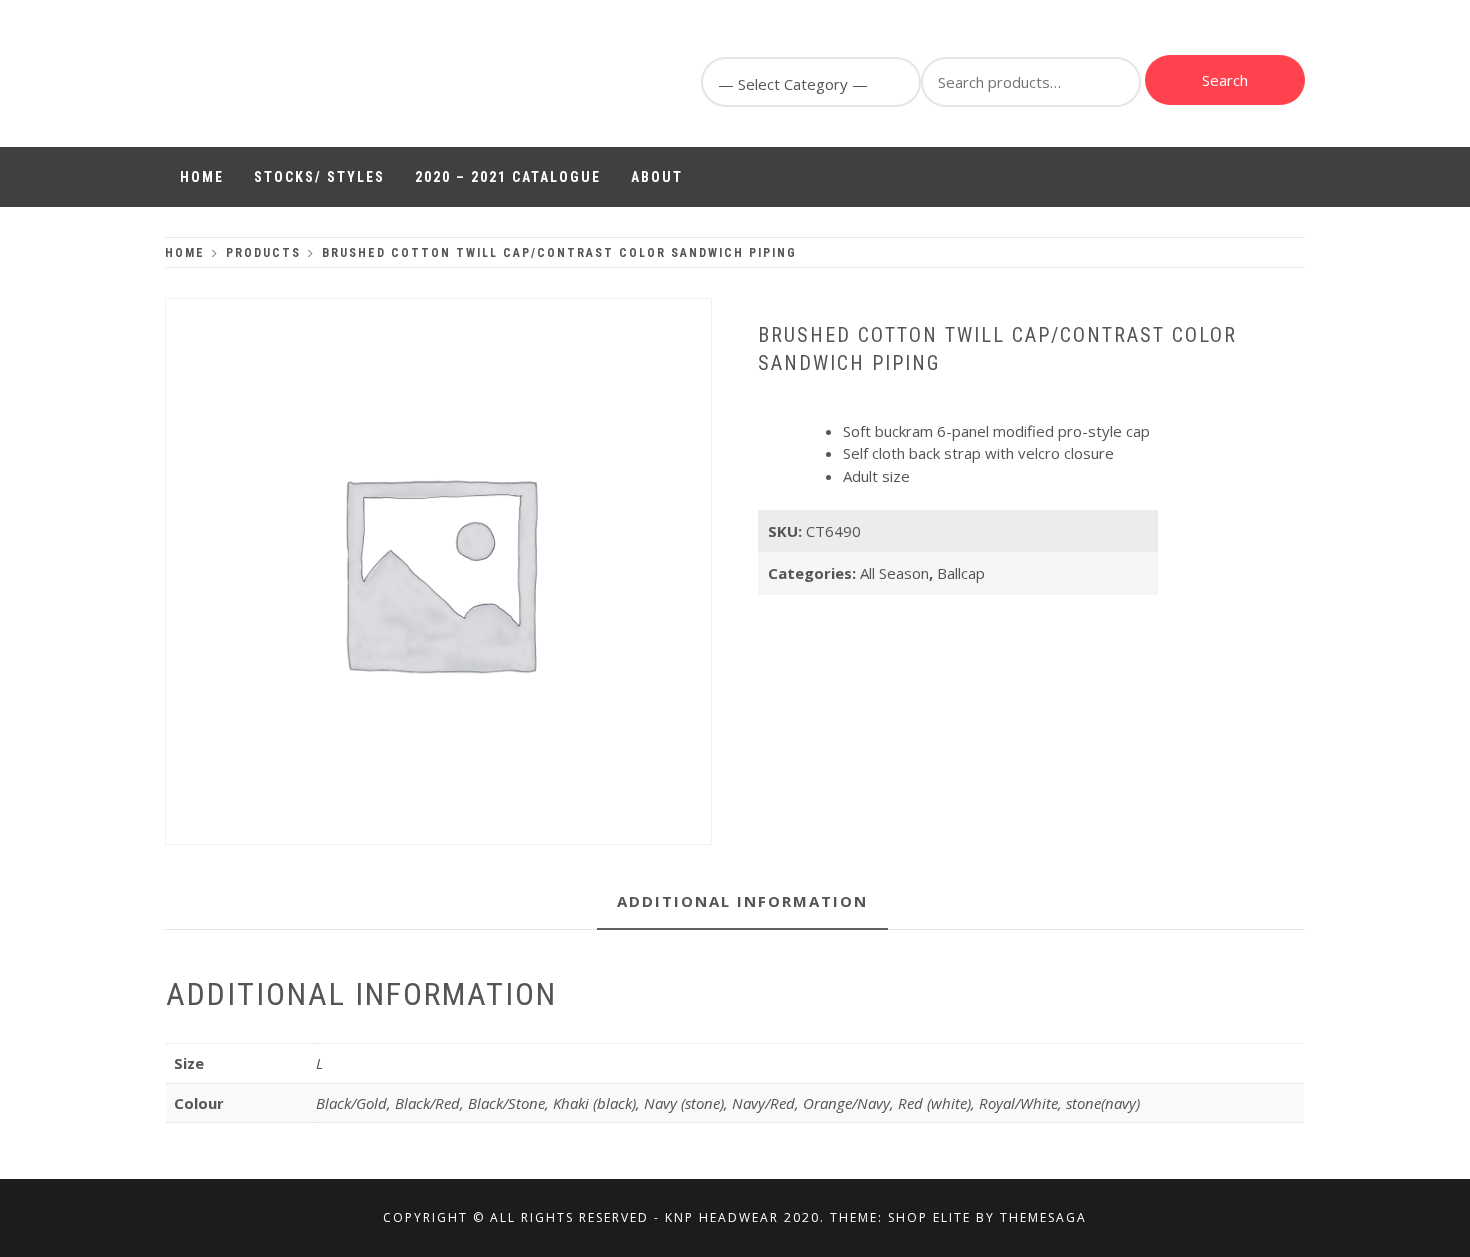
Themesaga (1043, 1217)
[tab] (742, 902)
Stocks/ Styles (319, 177)
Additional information (742, 901)
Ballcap (961, 573)
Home (202, 177)
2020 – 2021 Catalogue (508, 177)
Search (1225, 80)
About (657, 177)
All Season (894, 573)
